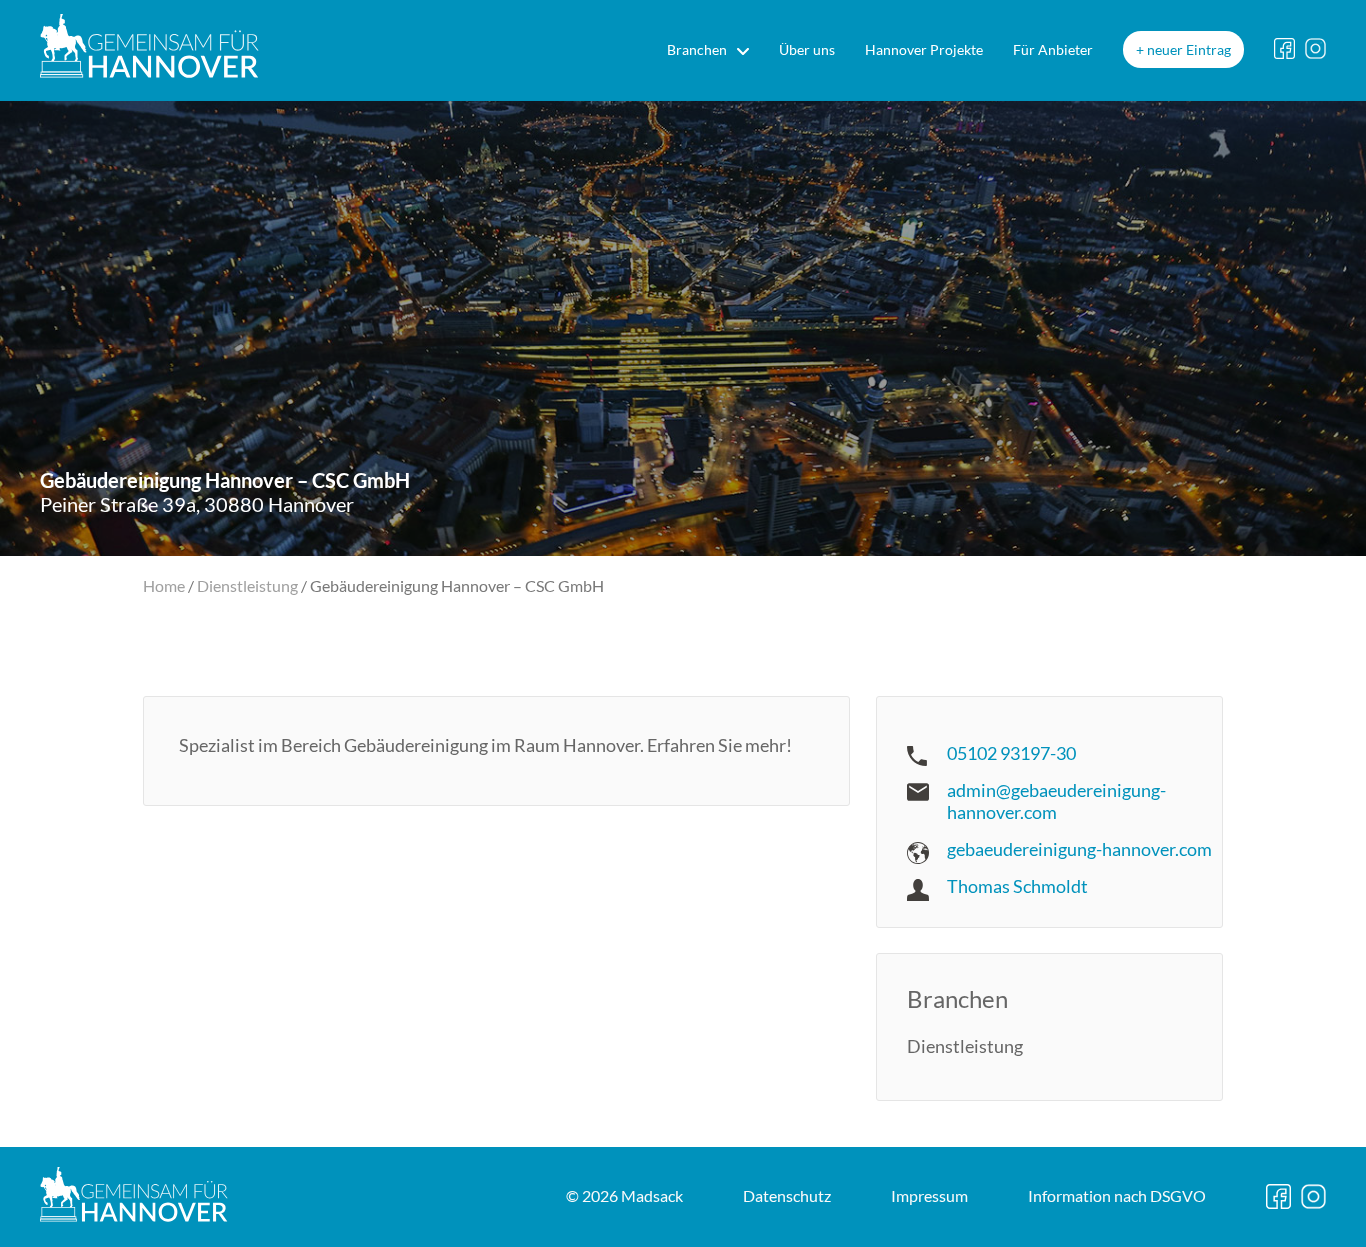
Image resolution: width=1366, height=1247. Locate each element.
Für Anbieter (1053, 49)
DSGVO (1117, 1195)
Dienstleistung (247, 585)
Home (164, 585)
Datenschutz (787, 1195)
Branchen (697, 49)
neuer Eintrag (1189, 49)
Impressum (929, 1195)
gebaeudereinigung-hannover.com (1079, 849)
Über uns (807, 49)
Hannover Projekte (924, 49)
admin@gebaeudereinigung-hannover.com (1056, 801)
